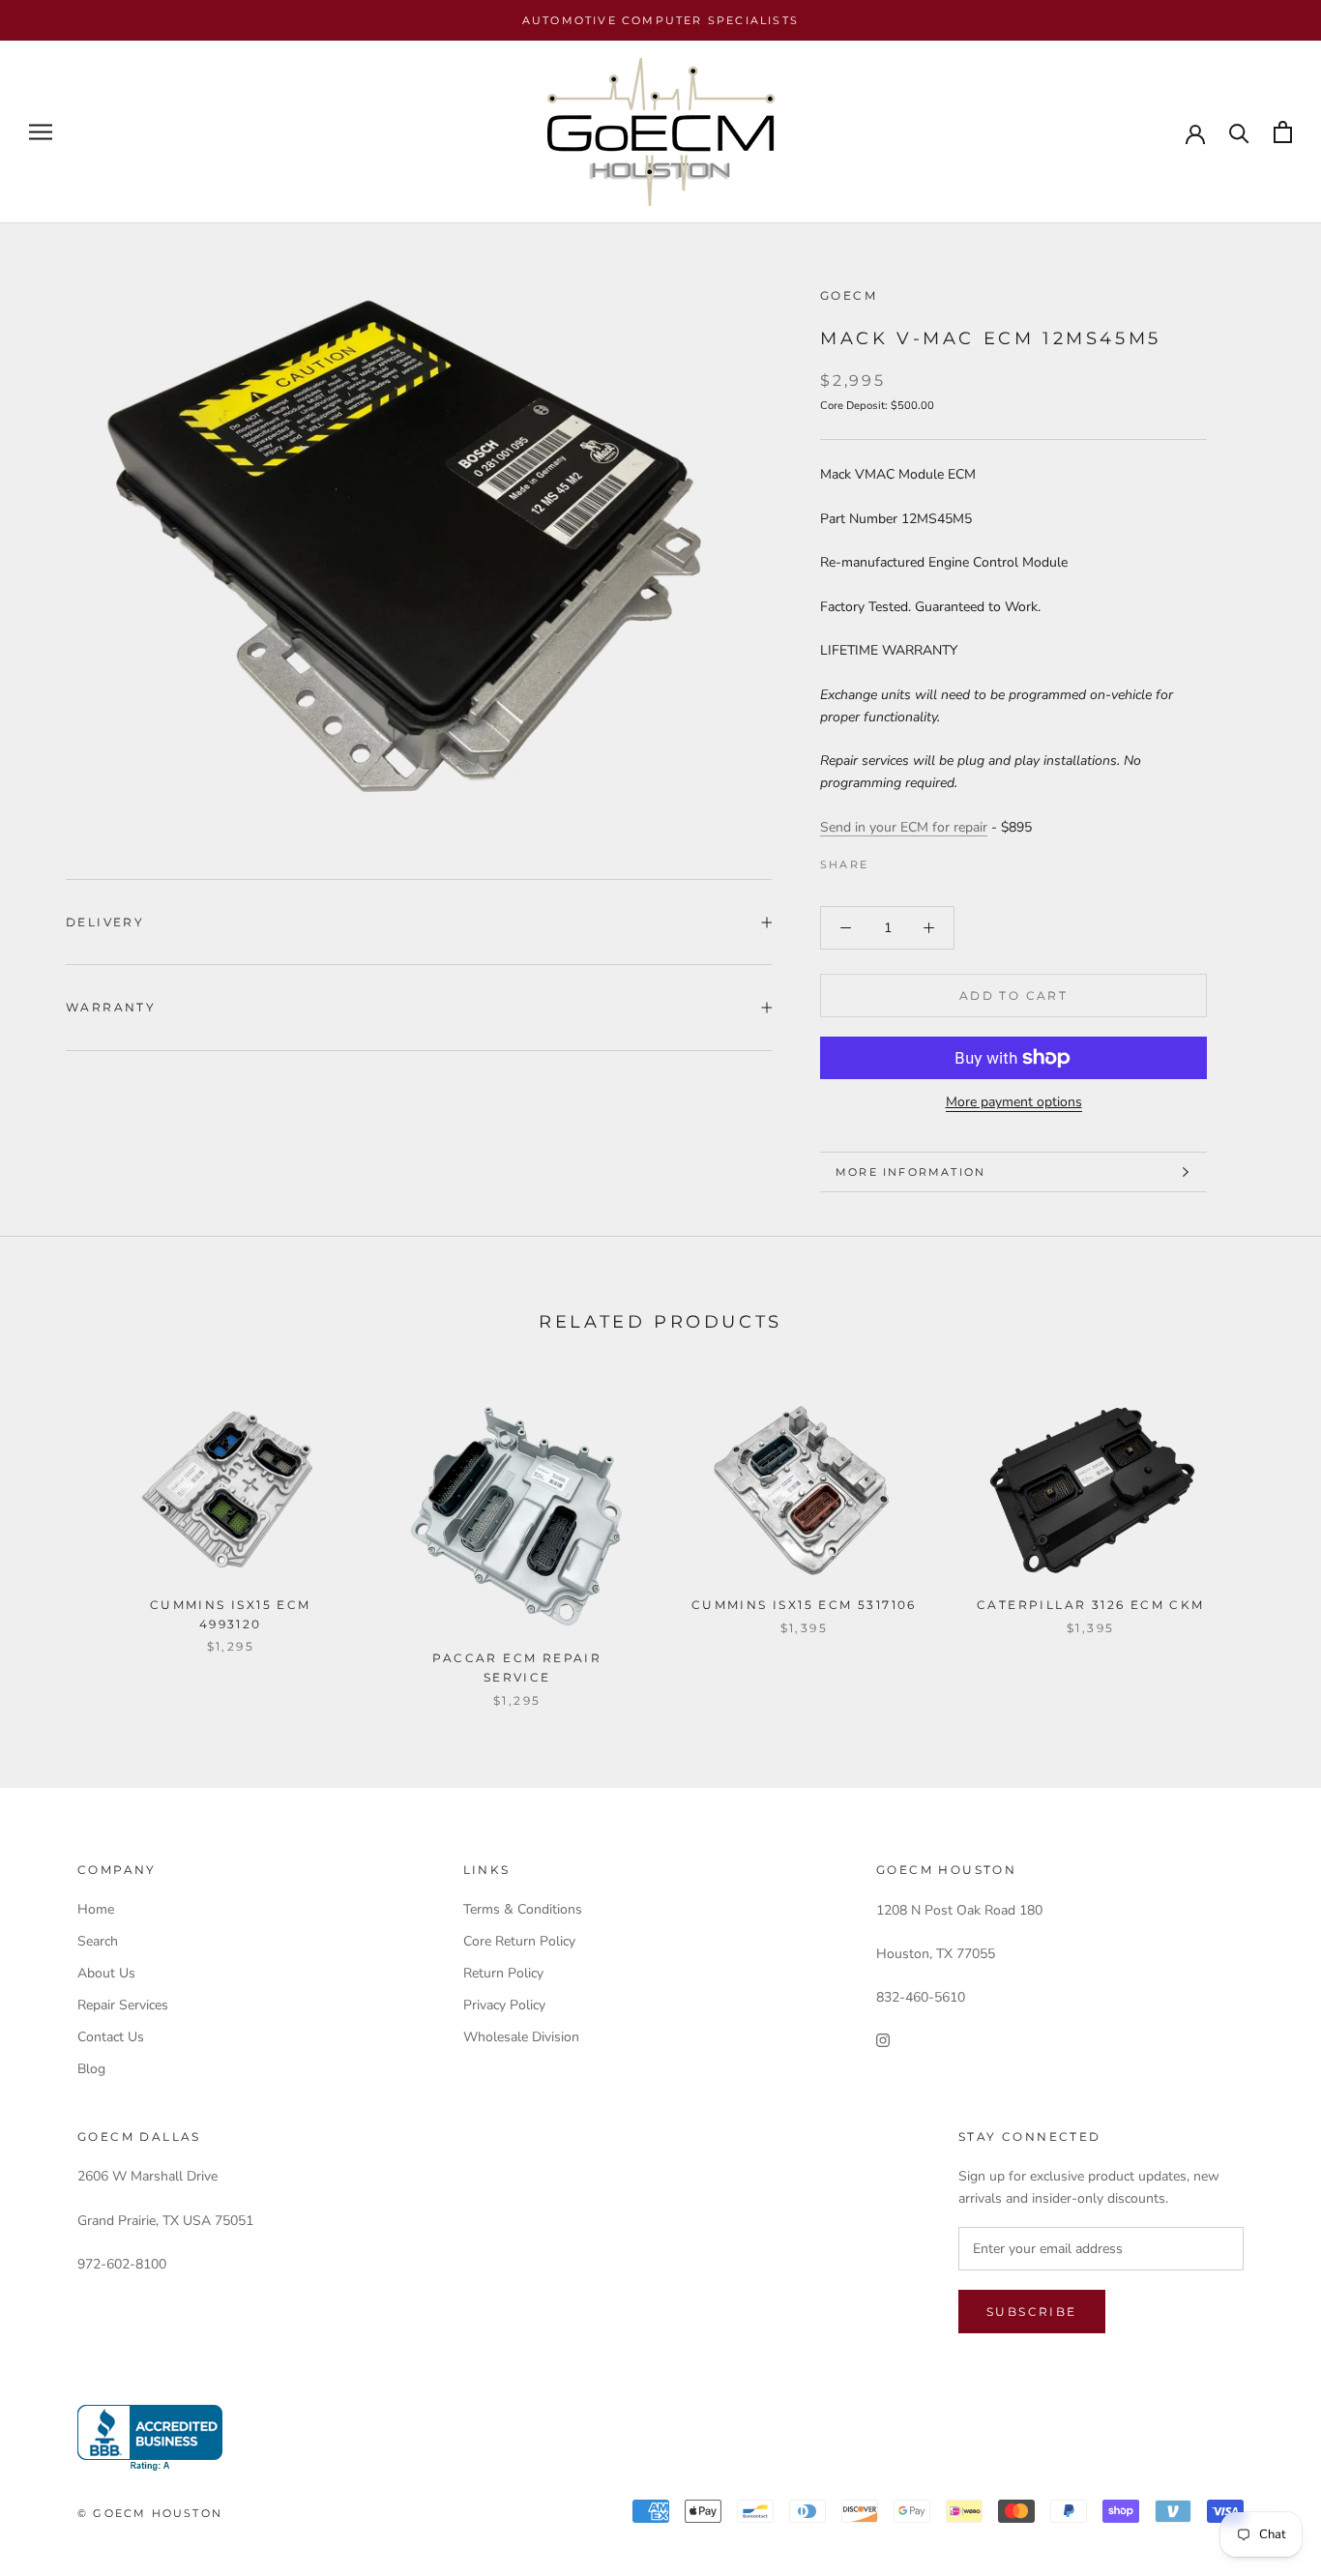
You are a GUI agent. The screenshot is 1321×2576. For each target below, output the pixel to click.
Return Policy (503, 1973)
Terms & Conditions (523, 1909)
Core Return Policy (519, 1941)
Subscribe (1032, 2312)
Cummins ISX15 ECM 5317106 (804, 1605)
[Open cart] (1283, 132)
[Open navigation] (41, 132)
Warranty (111, 1007)
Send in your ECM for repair (904, 827)
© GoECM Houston (150, 2513)
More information (910, 1172)
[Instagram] (883, 2040)
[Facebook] (887, 860)
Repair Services (123, 2005)
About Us (106, 1973)
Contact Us (111, 2037)
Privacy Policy (504, 2005)
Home (96, 1909)
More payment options (1014, 1102)
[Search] (1239, 132)
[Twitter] (912, 860)
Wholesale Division (521, 2037)
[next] (1261, 1536)
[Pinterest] (937, 860)
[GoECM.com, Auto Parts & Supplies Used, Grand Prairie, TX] (150, 2438)
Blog (91, 2069)
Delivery (105, 922)
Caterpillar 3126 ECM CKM (1091, 1605)
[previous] (60, 1536)
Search (98, 1941)
